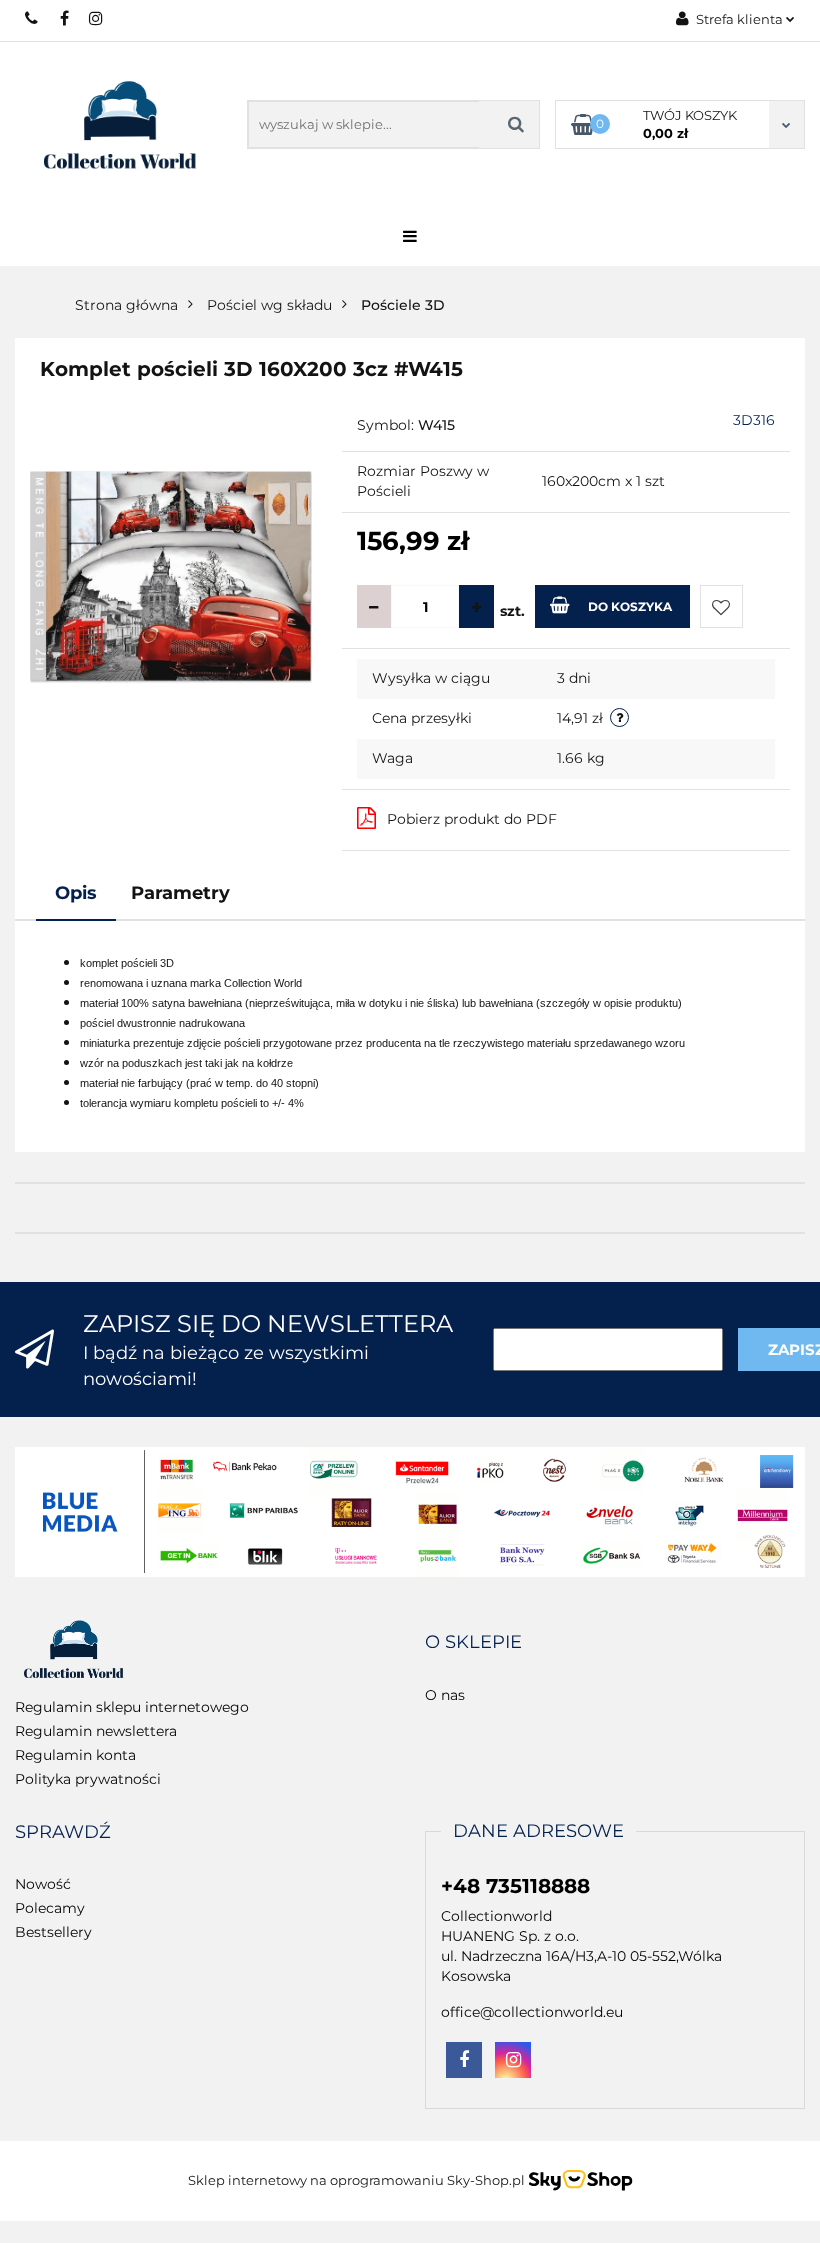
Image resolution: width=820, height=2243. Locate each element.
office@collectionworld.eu (532, 2012)
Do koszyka (630, 606)
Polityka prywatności (88, 1779)
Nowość (43, 1884)
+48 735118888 (32, 18)
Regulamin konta (75, 1755)
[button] (473, 1643)
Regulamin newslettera (96, 1731)
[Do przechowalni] (721, 606)
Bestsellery (53, 1932)
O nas (445, 1695)
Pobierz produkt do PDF (472, 819)
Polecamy (50, 1908)
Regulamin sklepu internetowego (132, 1707)
